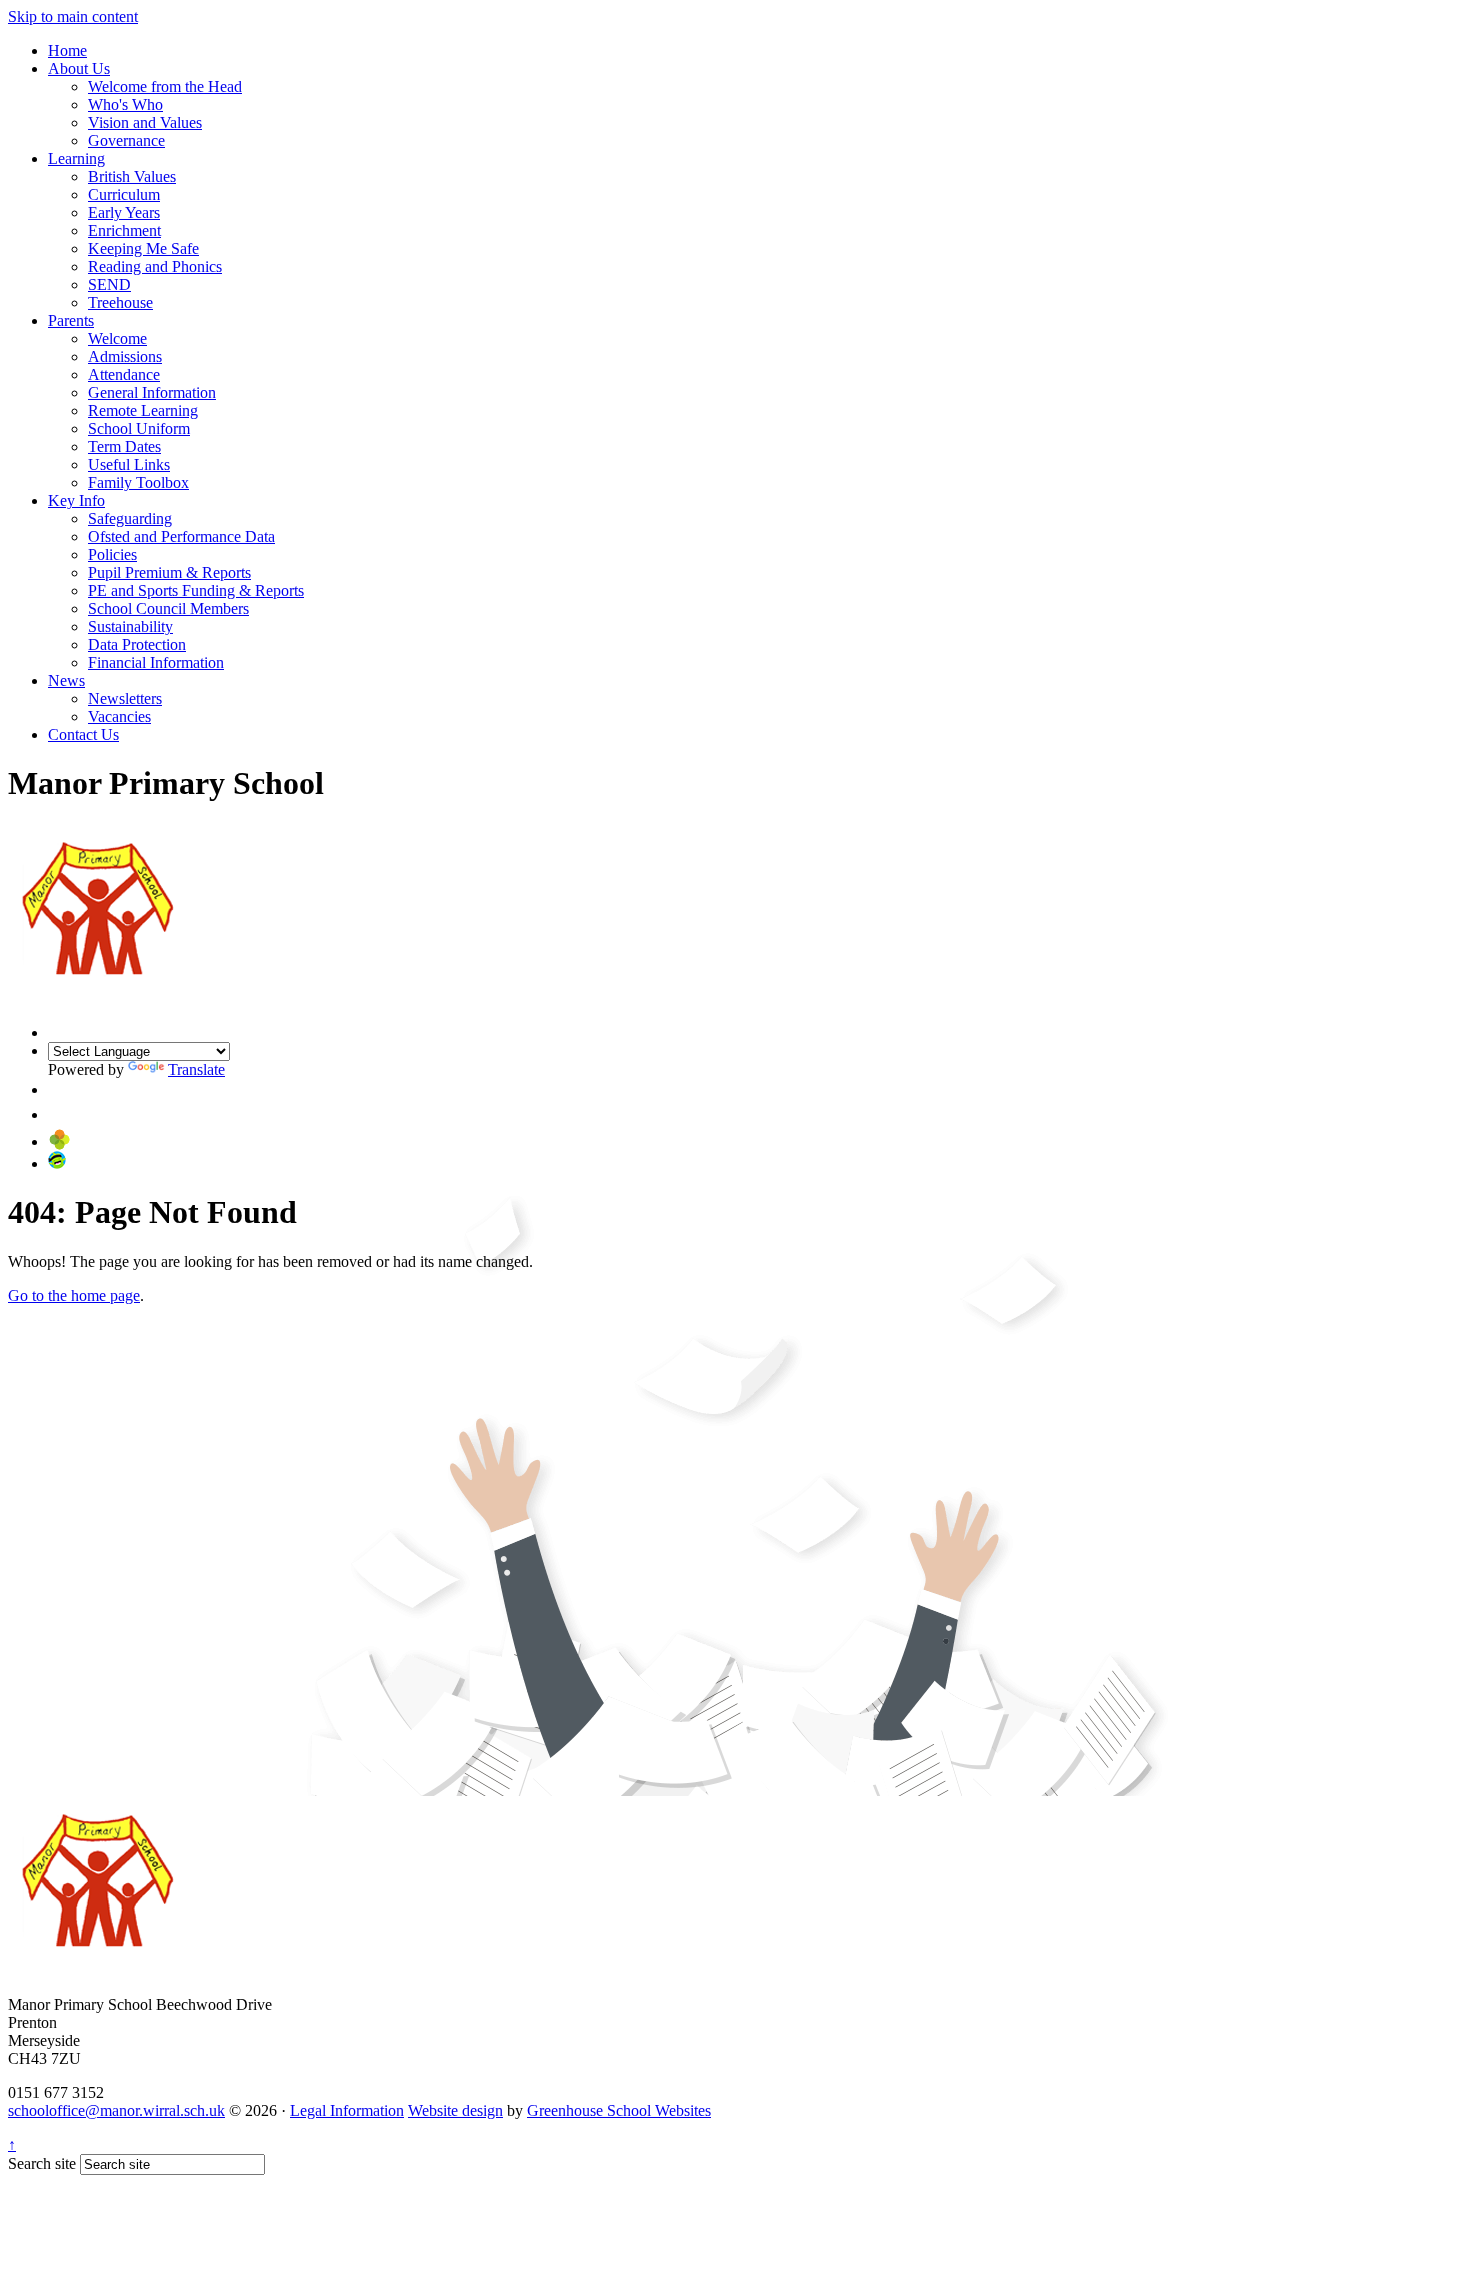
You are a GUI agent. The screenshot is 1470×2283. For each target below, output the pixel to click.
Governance (126, 140)
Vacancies (119, 716)
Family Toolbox (138, 482)
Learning (76, 158)
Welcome (117, 338)
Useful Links (129, 464)
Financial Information (156, 662)
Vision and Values (145, 122)
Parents (71, 320)
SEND (109, 284)
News (66, 680)
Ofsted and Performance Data (181, 536)
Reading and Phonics (155, 266)
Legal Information (347, 2110)
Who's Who (125, 104)
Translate (196, 1069)
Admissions (125, 356)
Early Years (124, 212)
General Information (152, 392)
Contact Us (83, 734)
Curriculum (124, 194)
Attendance (124, 374)
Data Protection (137, 644)
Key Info (76, 500)
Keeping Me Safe (143, 248)
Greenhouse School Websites (619, 2110)
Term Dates (124, 446)
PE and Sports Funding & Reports (196, 590)
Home (67, 50)
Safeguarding (130, 518)
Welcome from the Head (165, 86)
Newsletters (125, 698)
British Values (132, 176)
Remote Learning (143, 410)
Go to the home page (74, 1295)
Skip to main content (73, 16)
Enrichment (124, 230)
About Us (79, 68)
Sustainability (130, 626)
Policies (112, 554)
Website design (455, 2110)
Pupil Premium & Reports (169, 572)
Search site (42, 2163)
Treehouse (120, 302)
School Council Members (168, 608)
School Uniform (139, 428)
